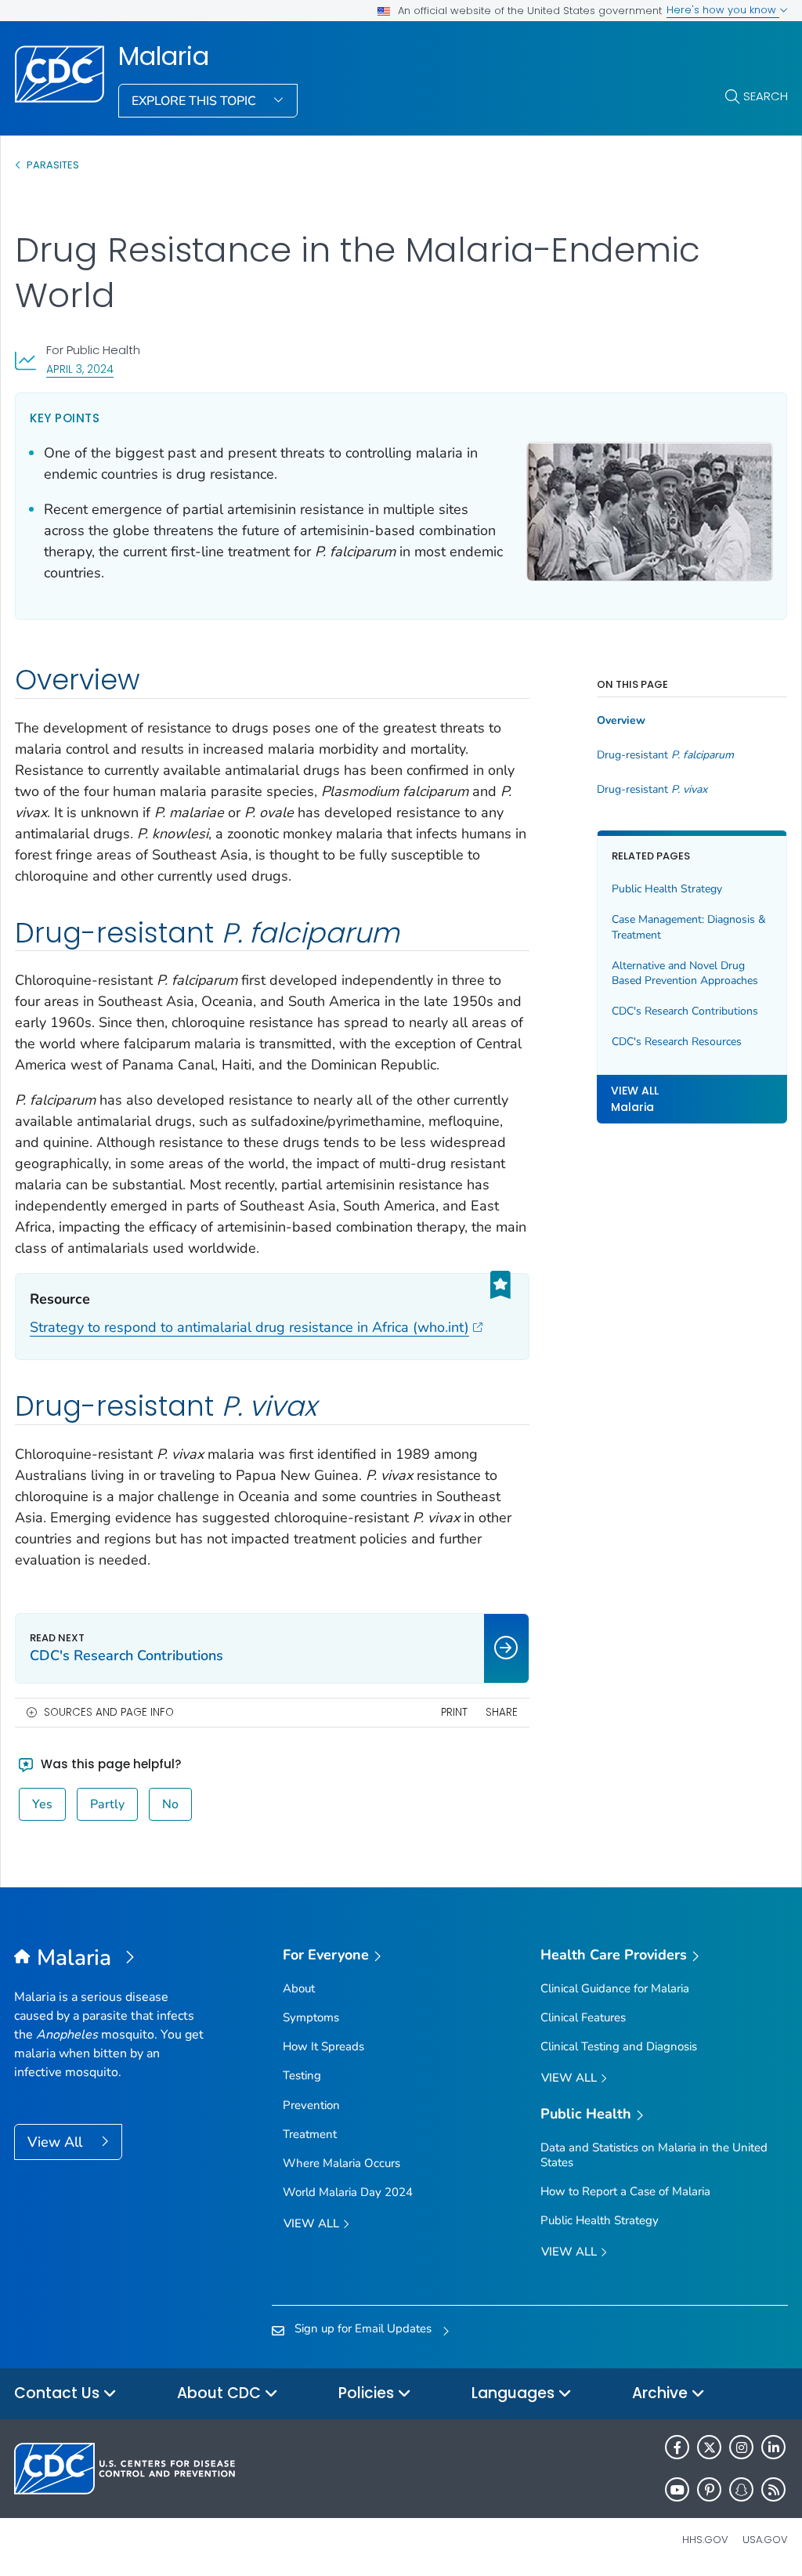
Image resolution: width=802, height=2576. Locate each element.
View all (313, 2223)
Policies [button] (368, 2393)
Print (454, 1712)
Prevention (311, 2105)
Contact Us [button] (59, 2393)
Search (766, 96)
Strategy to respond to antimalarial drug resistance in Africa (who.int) (249, 1327)
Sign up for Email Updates (363, 2328)
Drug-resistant (665, 755)
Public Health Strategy (667, 889)
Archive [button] (662, 2393)
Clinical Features (583, 2017)
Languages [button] (515, 2393)
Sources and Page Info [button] (109, 1712)
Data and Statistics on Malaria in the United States (654, 2155)
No (170, 1804)
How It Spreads (323, 2046)
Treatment (310, 2134)
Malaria (164, 56)
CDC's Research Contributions (685, 1011)
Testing (302, 2075)
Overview (621, 721)
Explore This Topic (195, 101)
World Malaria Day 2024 (348, 2192)
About (299, 1988)
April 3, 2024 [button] (80, 369)
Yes (42, 1804)
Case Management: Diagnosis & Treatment (689, 927)
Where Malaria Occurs (341, 2163)
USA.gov (765, 2540)
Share (502, 1712)
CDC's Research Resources (677, 1042)
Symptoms (311, 2017)
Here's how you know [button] (723, 10)
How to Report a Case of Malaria (625, 2191)
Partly (107, 1804)
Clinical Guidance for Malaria (615, 1988)
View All (57, 2142)
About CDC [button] (221, 2393)
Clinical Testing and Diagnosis (619, 2046)
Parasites (54, 165)
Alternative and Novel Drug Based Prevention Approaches (685, 973)
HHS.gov (705, 2540)
